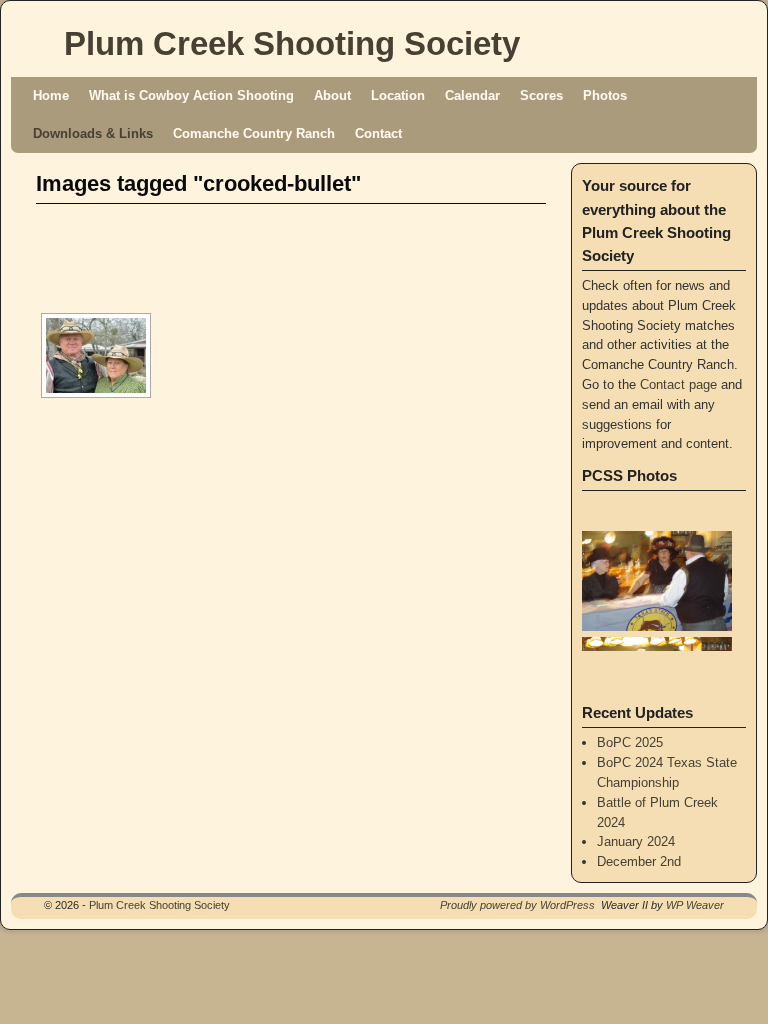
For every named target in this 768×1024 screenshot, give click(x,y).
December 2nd (639, 861)
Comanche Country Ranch (254, 133)
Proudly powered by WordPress (517, 905)
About (332, 95)
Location (398, 95)
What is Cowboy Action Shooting (191, 95)
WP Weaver (695, 905)
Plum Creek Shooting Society (292, 43)
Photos (605, 95)
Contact (378, 133)
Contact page (678, 384)
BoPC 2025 (630, 742)
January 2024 (636, 841)
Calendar (472, 95)
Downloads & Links (93, 133)
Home (51, 95)
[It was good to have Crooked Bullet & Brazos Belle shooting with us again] (96, 355)
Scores (541, 95)
